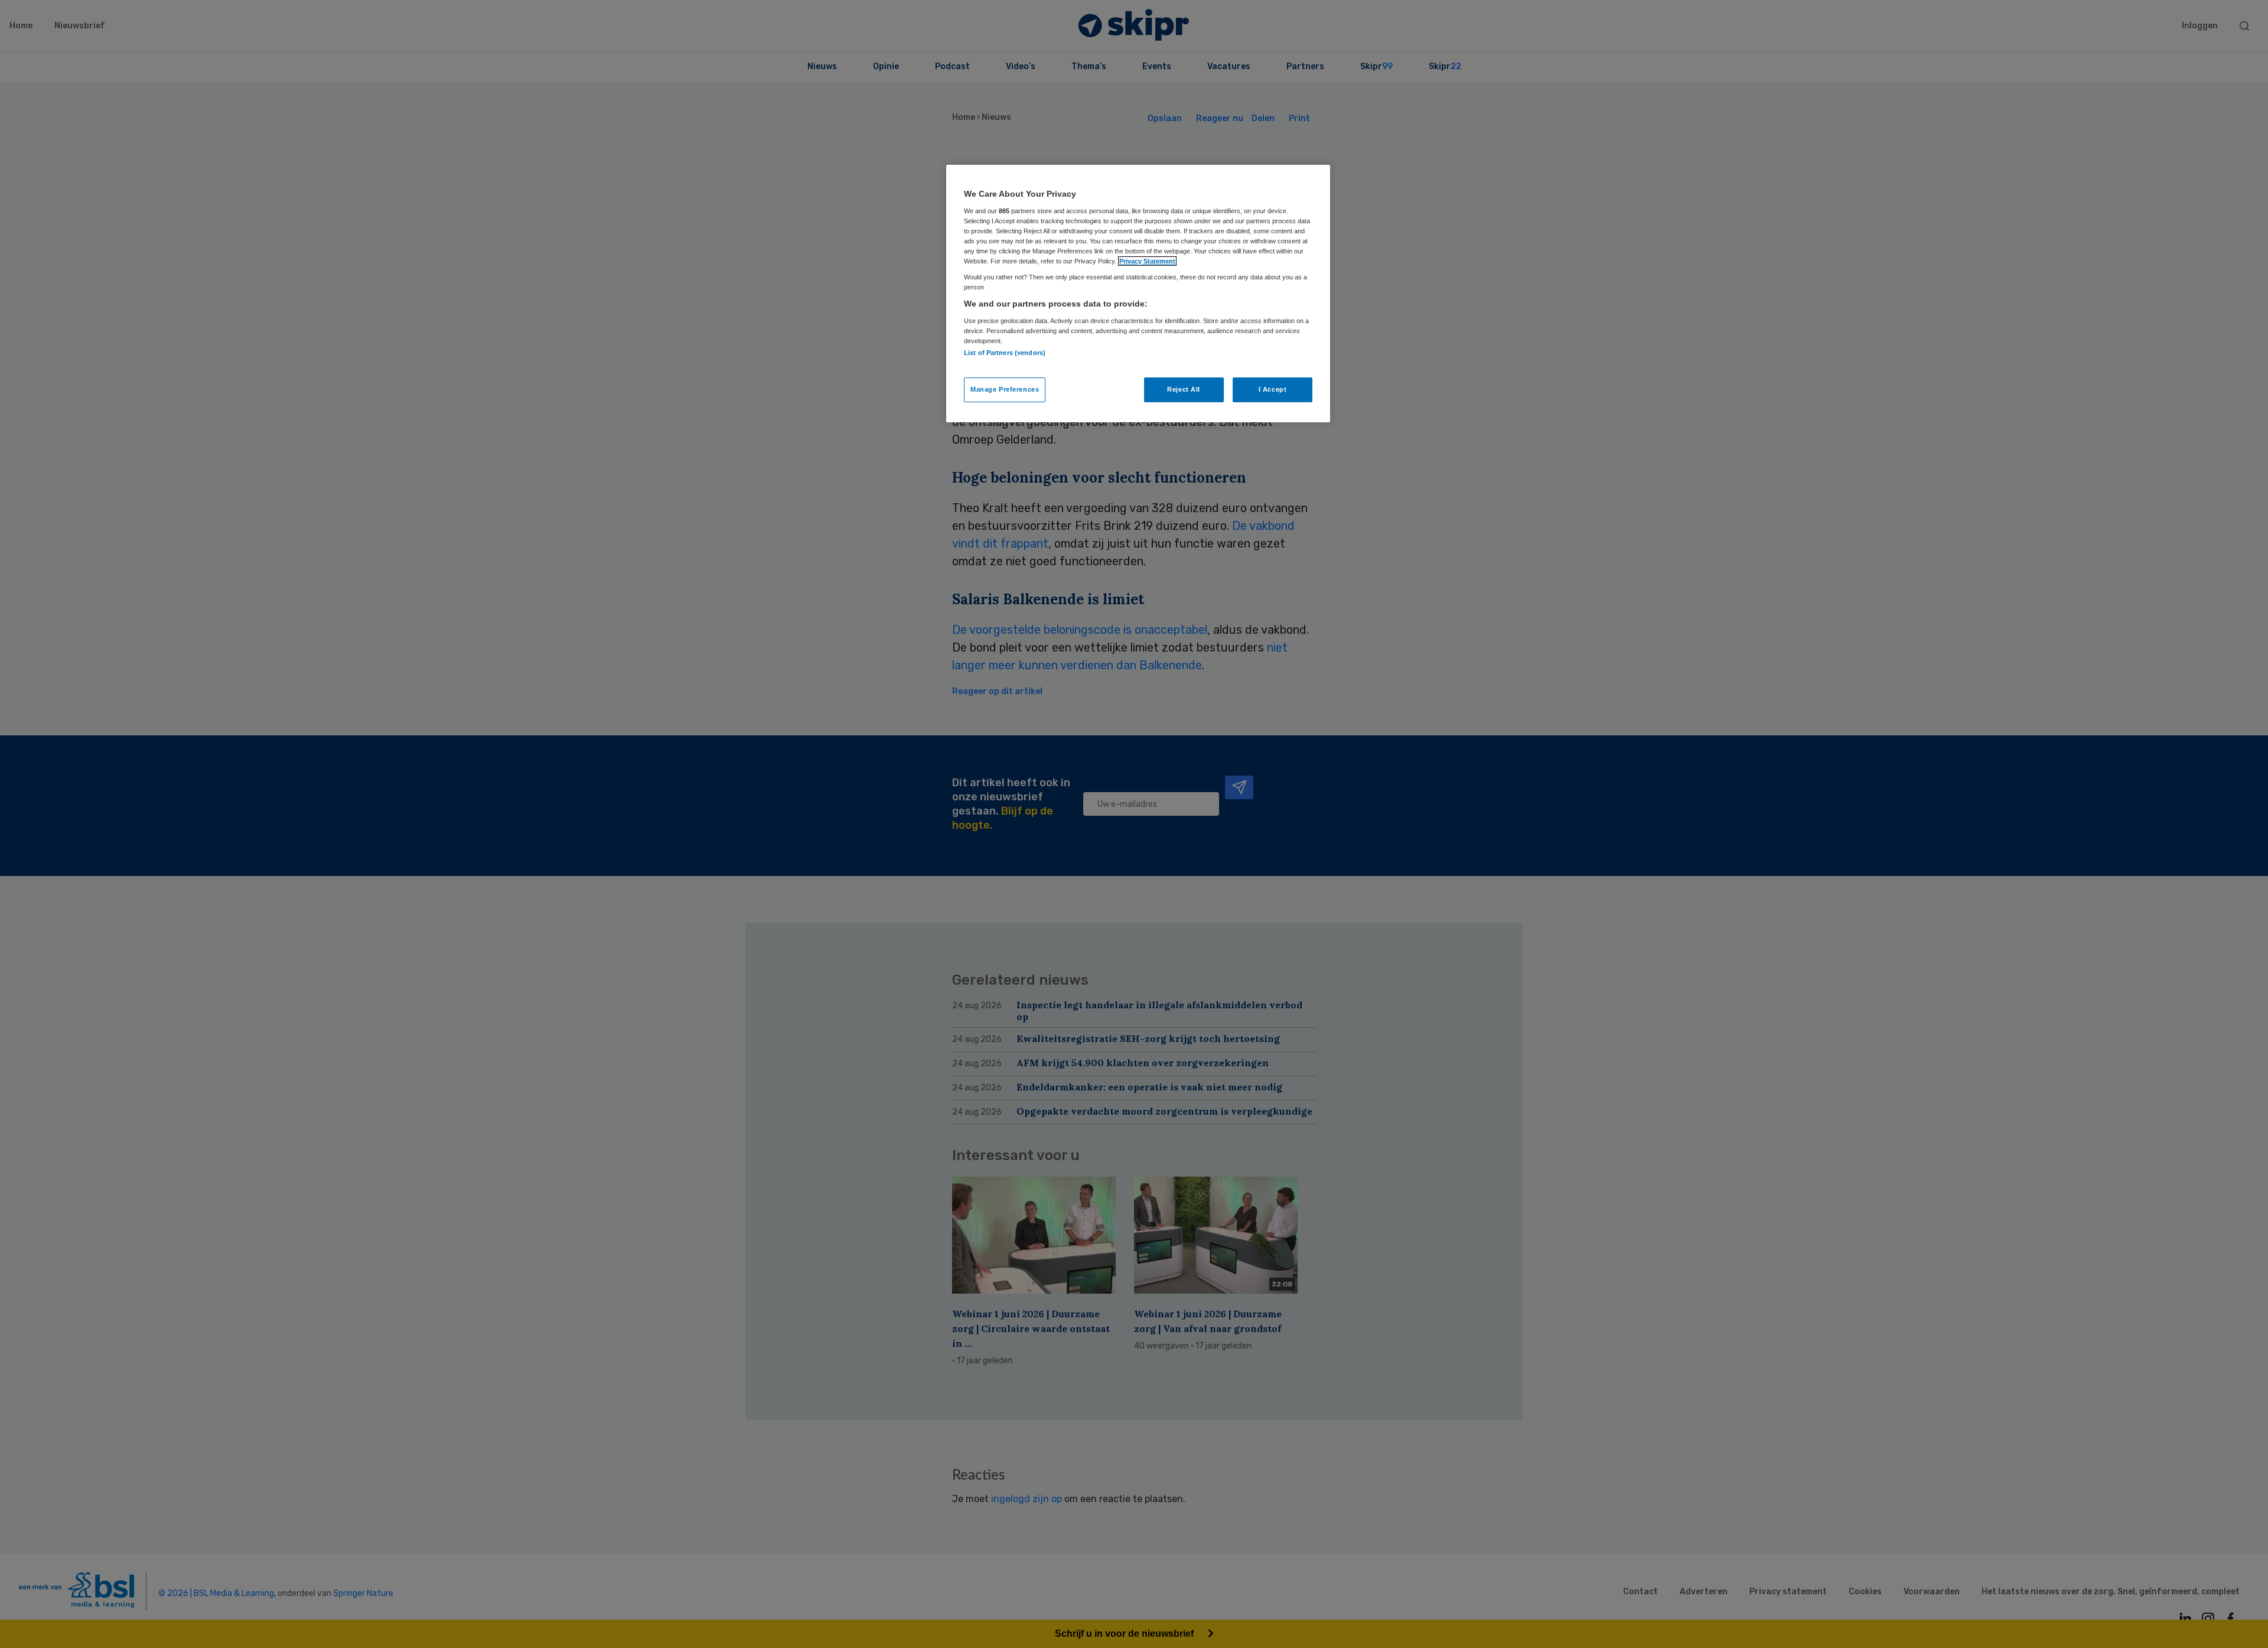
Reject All (1184, 389)
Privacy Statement (1147, 261)
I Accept (1273, 389)
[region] (1138, 294)
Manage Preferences (1005, 389)
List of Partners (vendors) (1005, 353)
